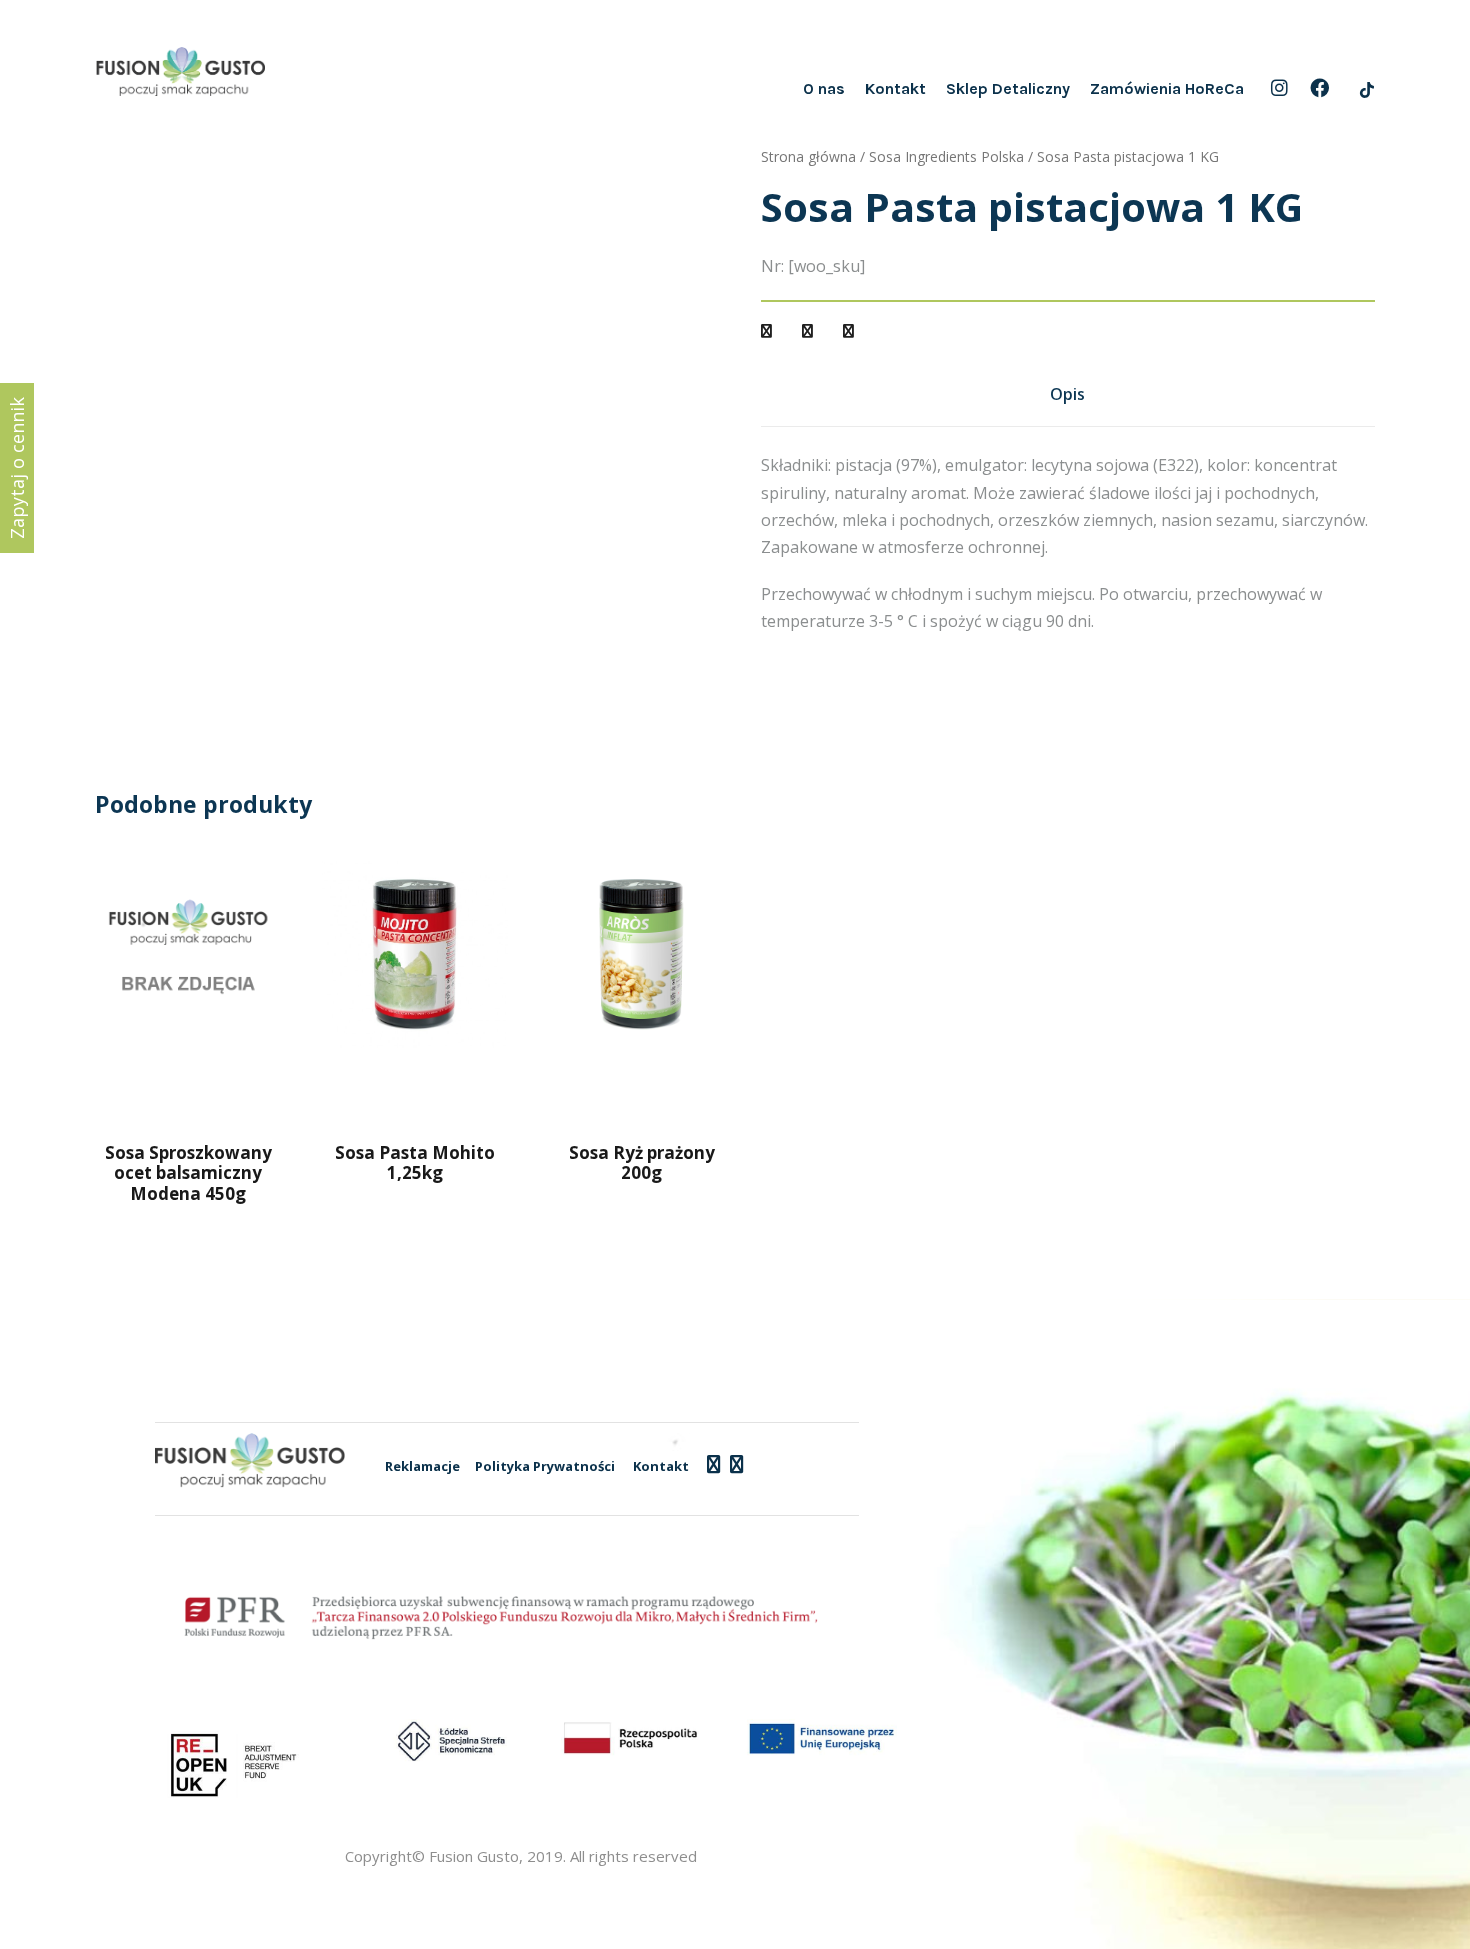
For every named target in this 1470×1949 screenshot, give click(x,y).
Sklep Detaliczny (1008, 88)
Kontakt (895, 88)
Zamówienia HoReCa (1167, 88)
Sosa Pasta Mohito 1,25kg (415, 1162)
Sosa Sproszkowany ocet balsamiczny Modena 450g (188, 1173)
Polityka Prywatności (545, 1466)
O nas (824, 88)
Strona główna (808, 156)
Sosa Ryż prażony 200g (642, 1162)
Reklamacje (422, 1466)
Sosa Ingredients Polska (946, 156)
